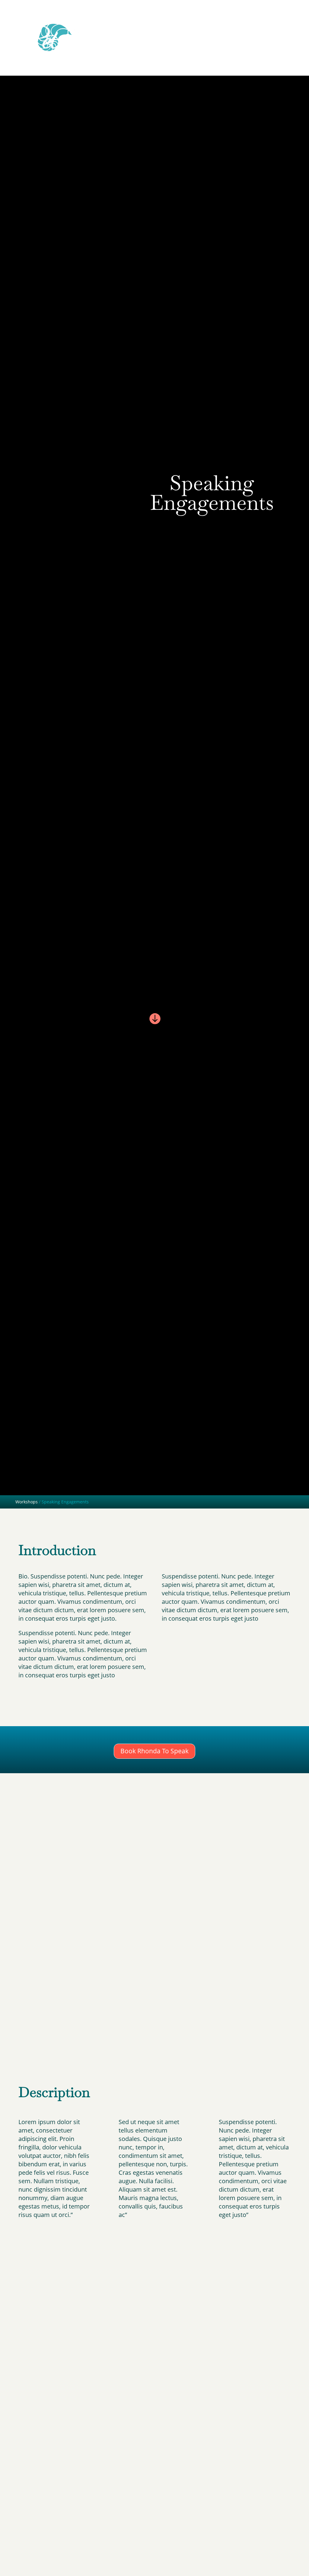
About (174, 23)
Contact (271, 23)
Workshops (220, 23)
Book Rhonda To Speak (154, 1751)
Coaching (247, 23)
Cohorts (194, 23)
